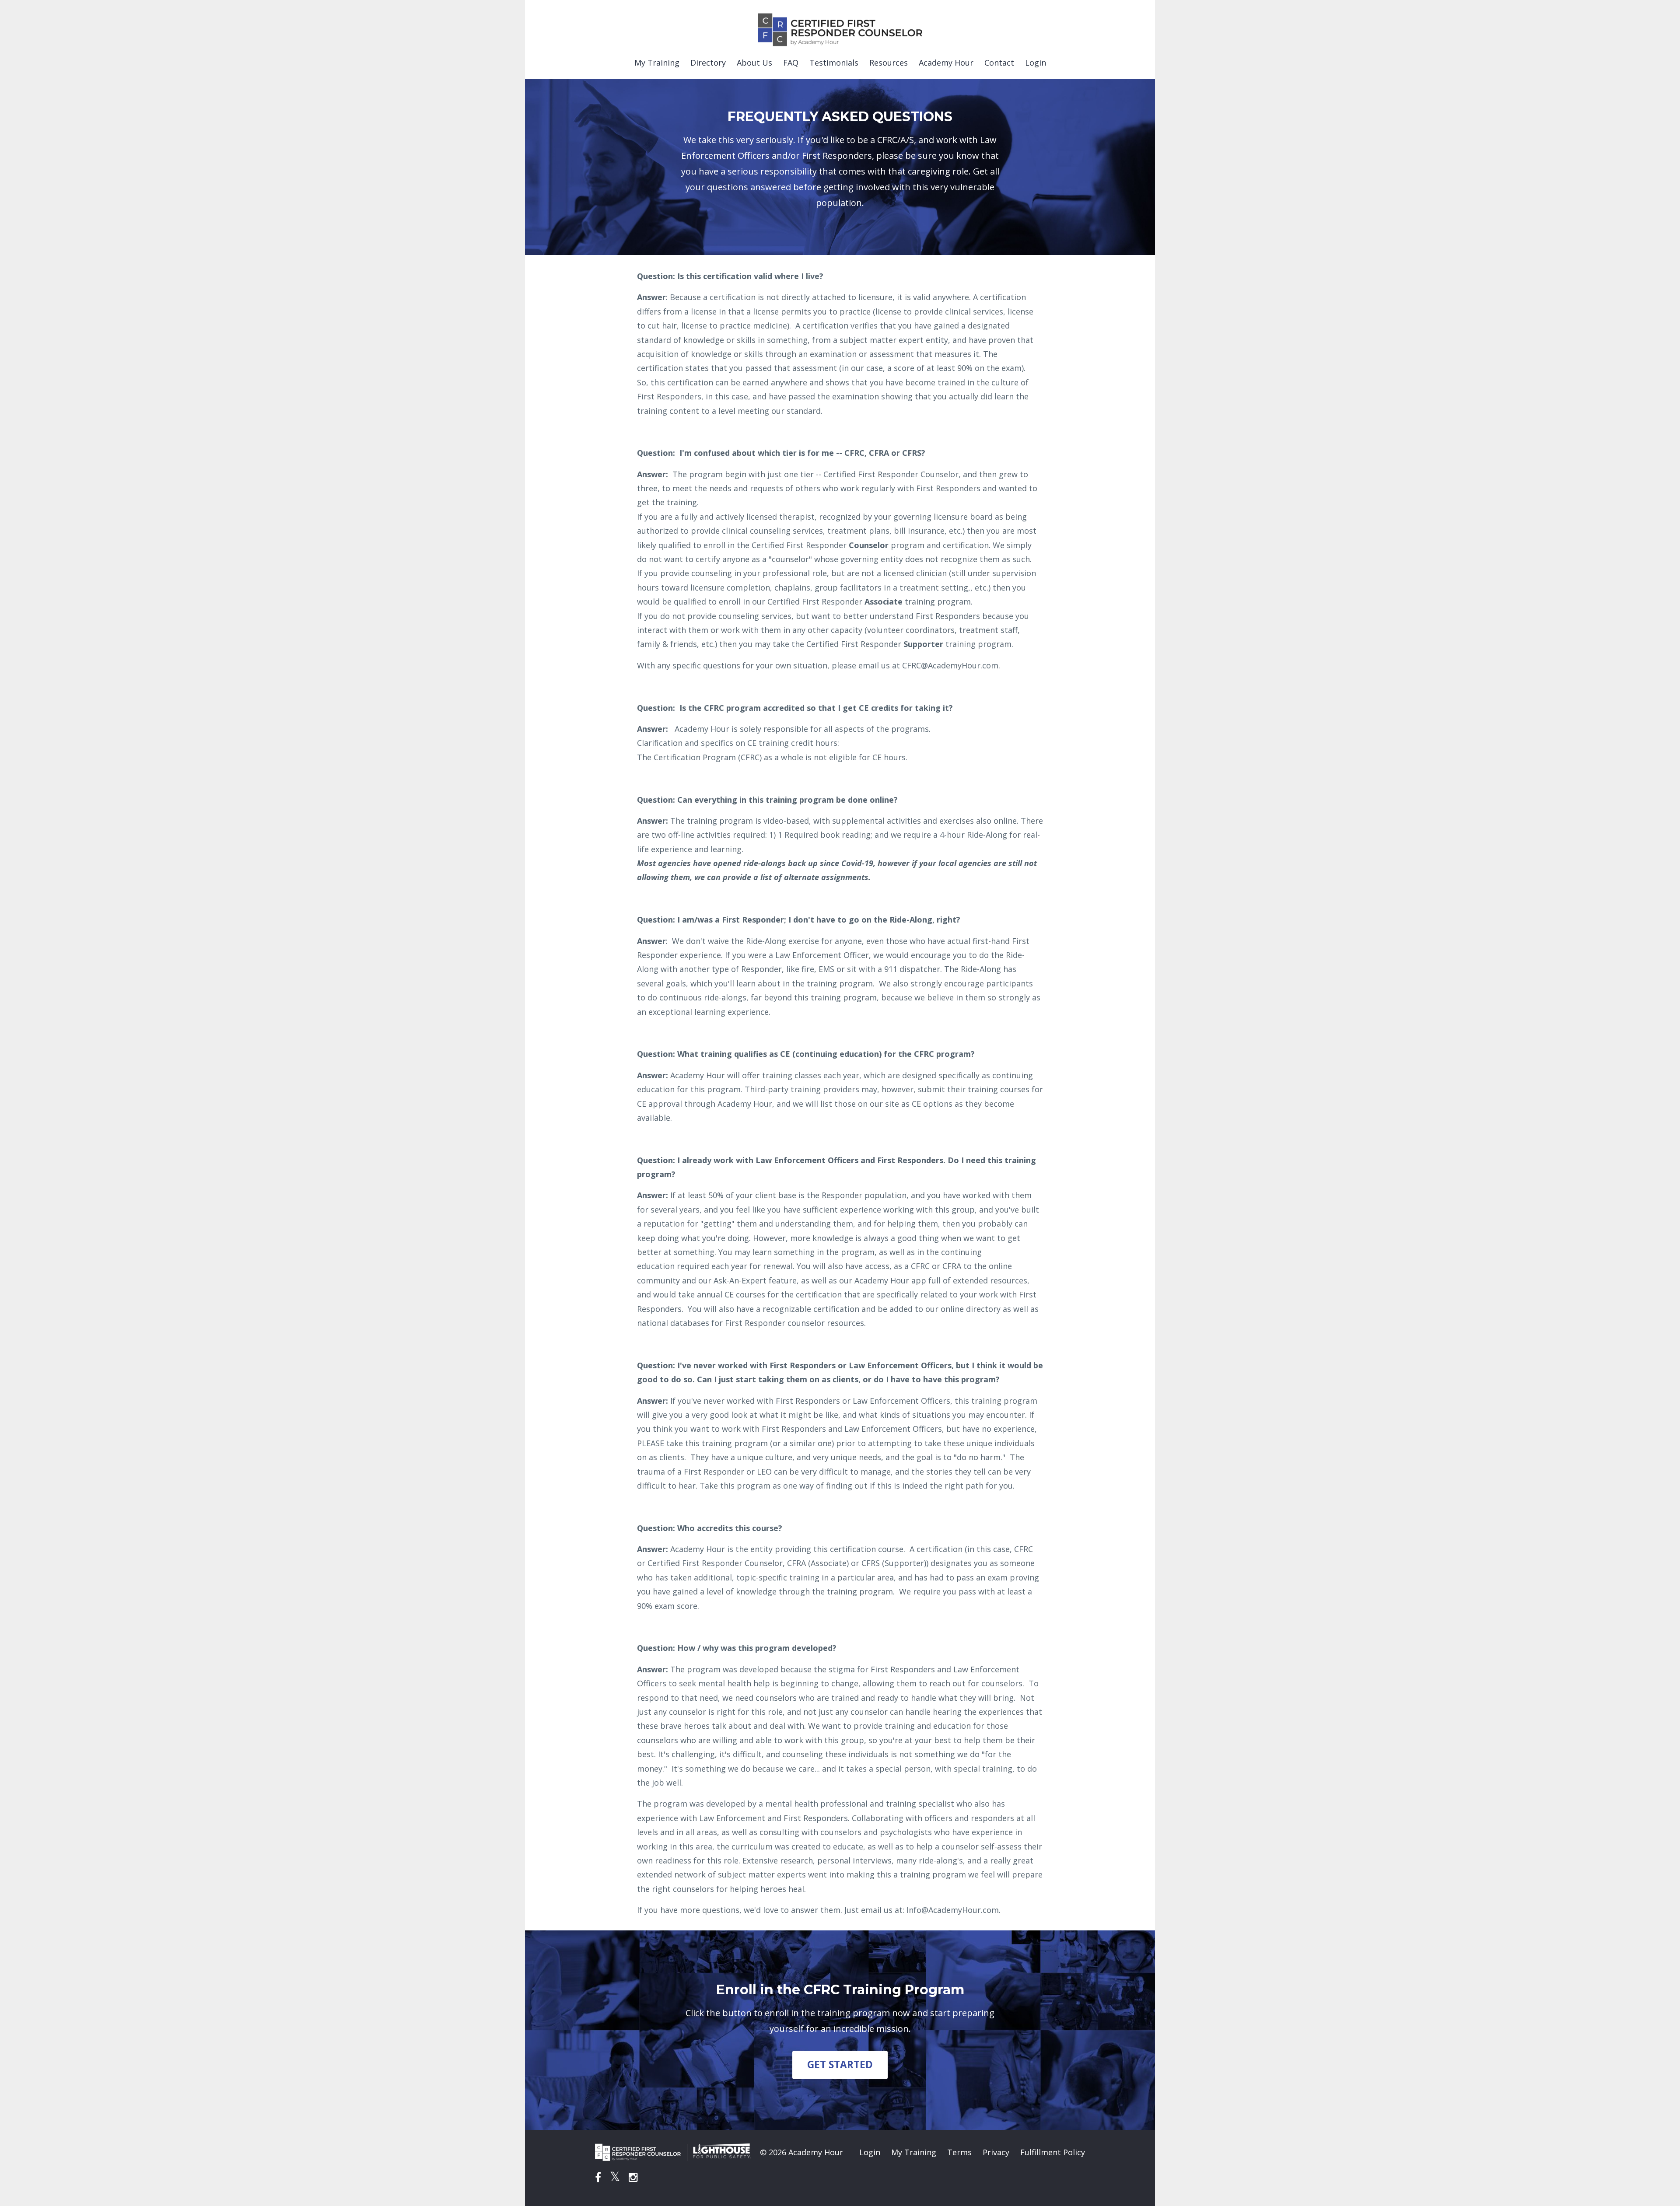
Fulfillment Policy (1053, 2152)
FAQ (791, 63)
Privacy (996, 2152)
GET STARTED (840, 2064)
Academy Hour (946, 63)
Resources (889, 63)
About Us (754, 63)
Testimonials (834, 63)
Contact (999, 63)
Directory (708, 63)
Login (1036, 63)
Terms (959, 2152)
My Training (657, 63)
